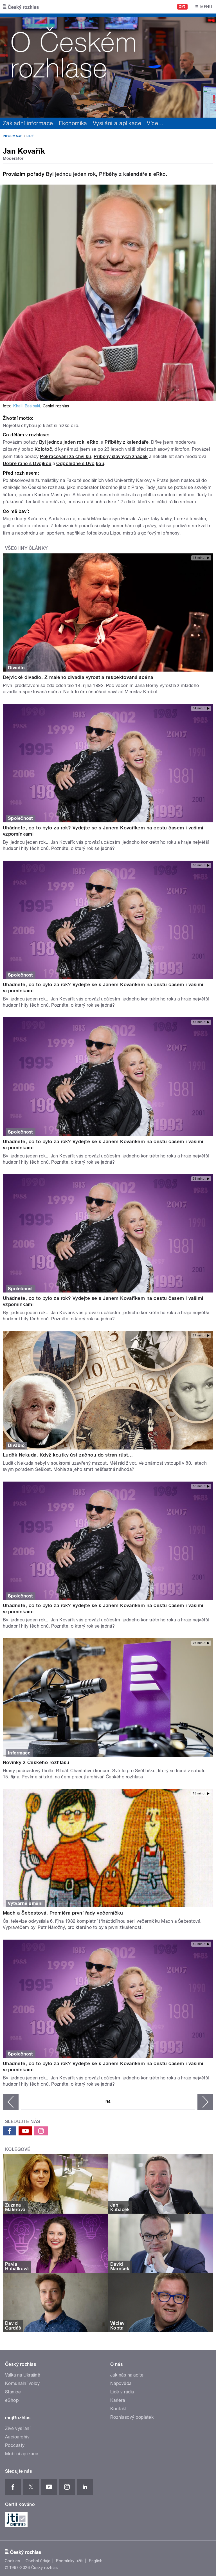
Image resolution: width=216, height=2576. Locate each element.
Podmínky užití (70, 2561)
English (96, 2561)
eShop (12, 2400)
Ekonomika (73, 123)
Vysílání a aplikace (117, 123)
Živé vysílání (18, 2428)
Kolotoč (43, 449)
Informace (13, 136)
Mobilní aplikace (22, 2454)
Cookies (12, 2561)
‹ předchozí (11, 2102)
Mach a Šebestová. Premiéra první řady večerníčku (63, 1913)
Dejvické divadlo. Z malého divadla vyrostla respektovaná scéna (78, 677)
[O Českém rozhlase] (108, 66)
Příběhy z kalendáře (123, 174)
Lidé (30, 136)
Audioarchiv (17, 2437)
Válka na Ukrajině (23, 2375)
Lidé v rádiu (122, 2392)
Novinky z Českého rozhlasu (36, 1762)
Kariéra (118, 2400)
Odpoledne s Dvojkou (80, 464)
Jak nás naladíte (127, 2375)
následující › (205, 2102)
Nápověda (121, 2383)
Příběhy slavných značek (121, 456)
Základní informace (28, 123)
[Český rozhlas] (21, 7)
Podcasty (15, 2445)
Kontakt (118, 2409)
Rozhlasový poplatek (132, 2417)
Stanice (13, 2392)
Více (155, 123)
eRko (160, 174)
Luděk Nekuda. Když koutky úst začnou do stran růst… (68, 1455)
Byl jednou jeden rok (71, 174)
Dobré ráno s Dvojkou (27, 464)
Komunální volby (22, 2383)
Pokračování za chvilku (66, 456)
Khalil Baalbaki (27, 406)
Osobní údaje (38, 2561)
